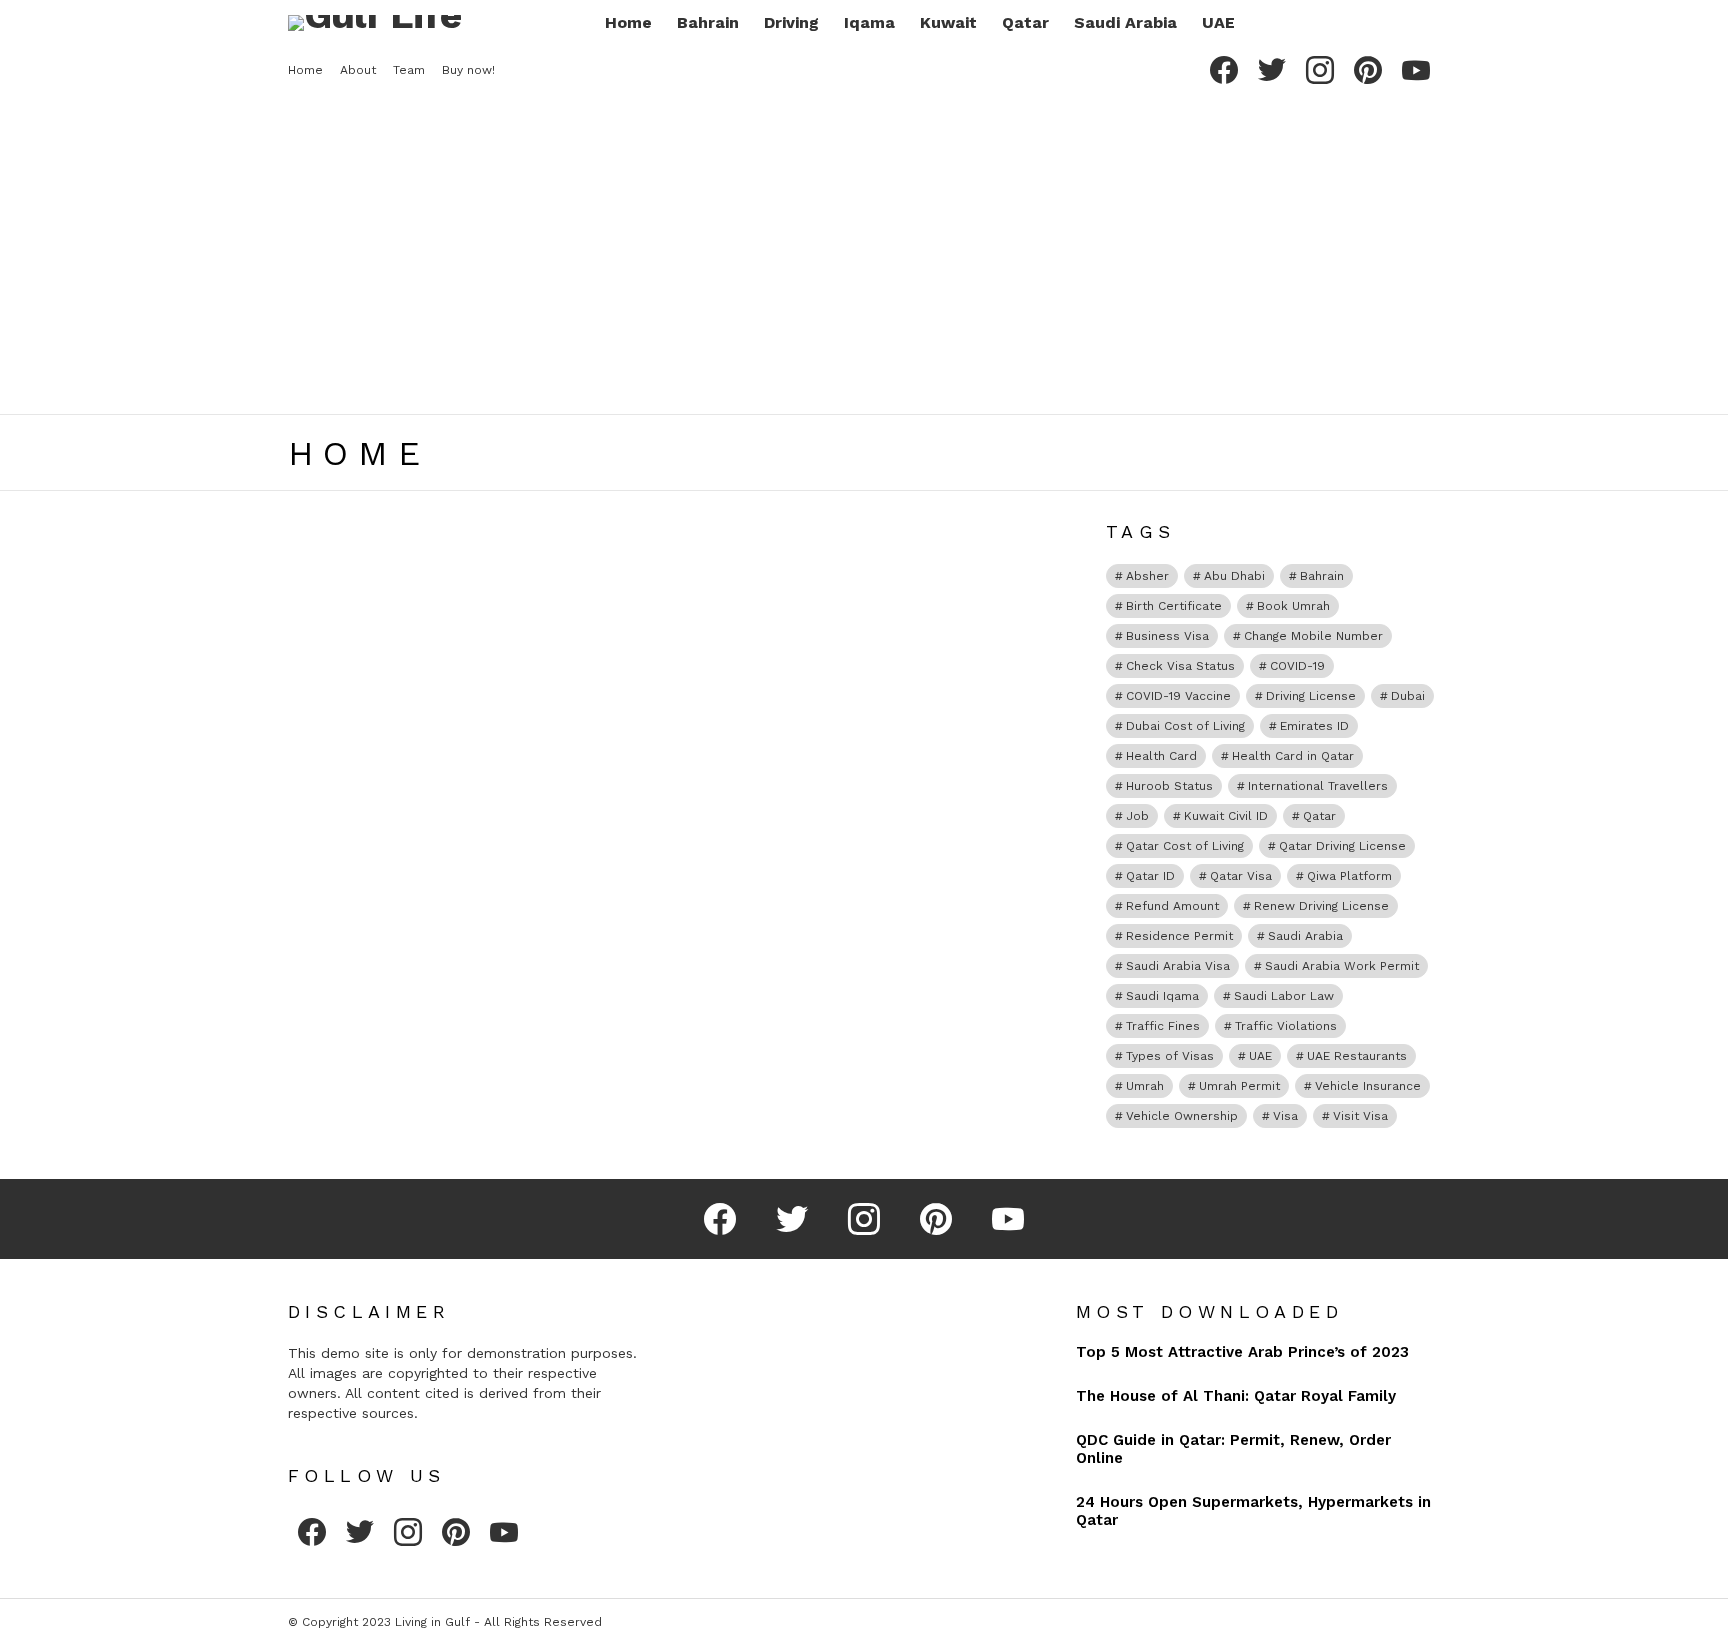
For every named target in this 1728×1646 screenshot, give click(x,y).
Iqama (869, 22)
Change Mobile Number (1313, 636)
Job (1137, 816)
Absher (1147, 576)
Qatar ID (1150, 876)
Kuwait (948, 22)
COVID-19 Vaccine (1178, 696)
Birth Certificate (1174, 606)
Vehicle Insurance (1368, 1086)
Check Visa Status (1180, 666)
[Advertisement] (864, 254)
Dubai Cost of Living (1185, 726)
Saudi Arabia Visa (1178, 966)
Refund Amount (1172, 906)
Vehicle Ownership (1182, 1116)
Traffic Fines (1163, 1026)
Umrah (1145, 1086)
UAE (1218, 22)
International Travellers (1318, 786)
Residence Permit (1179, 936)
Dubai (1408, 696)
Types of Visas (1170, 1056)
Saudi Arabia (1125, 22)
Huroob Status (1169, 786)
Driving (791, 22)
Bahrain (708, 22)
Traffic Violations (1286, 1026)
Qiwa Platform (1349, 876)
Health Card (1161, 756)
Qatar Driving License (1342, 846)
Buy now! (468, 70)
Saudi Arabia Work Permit (1342, 966)
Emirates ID (1314, 726)
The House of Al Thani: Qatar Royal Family (1236, 1396)
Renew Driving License (1321, 906)
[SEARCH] (1394, 23)
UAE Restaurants (1357, 1056)
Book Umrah (1293, 606)
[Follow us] (1360, 23)
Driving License (1311, 696)
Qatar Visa (1241, 876)
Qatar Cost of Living (1185, 846)
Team (409, 70)
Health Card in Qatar (1293, 756)
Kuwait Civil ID (1226, 816)
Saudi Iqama (1162, 996)
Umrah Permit (1239, 1086)
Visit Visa (1360, 1116)
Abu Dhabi (1234, 576)
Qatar (1025, 22)
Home (628, 22)
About (358, 70)
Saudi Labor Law (1284, 996)
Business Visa (1167, 636)
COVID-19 (1297, 666)
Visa (1285, 1116)
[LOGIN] (1428, 23)
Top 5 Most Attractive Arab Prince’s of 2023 (1242, 1352)
